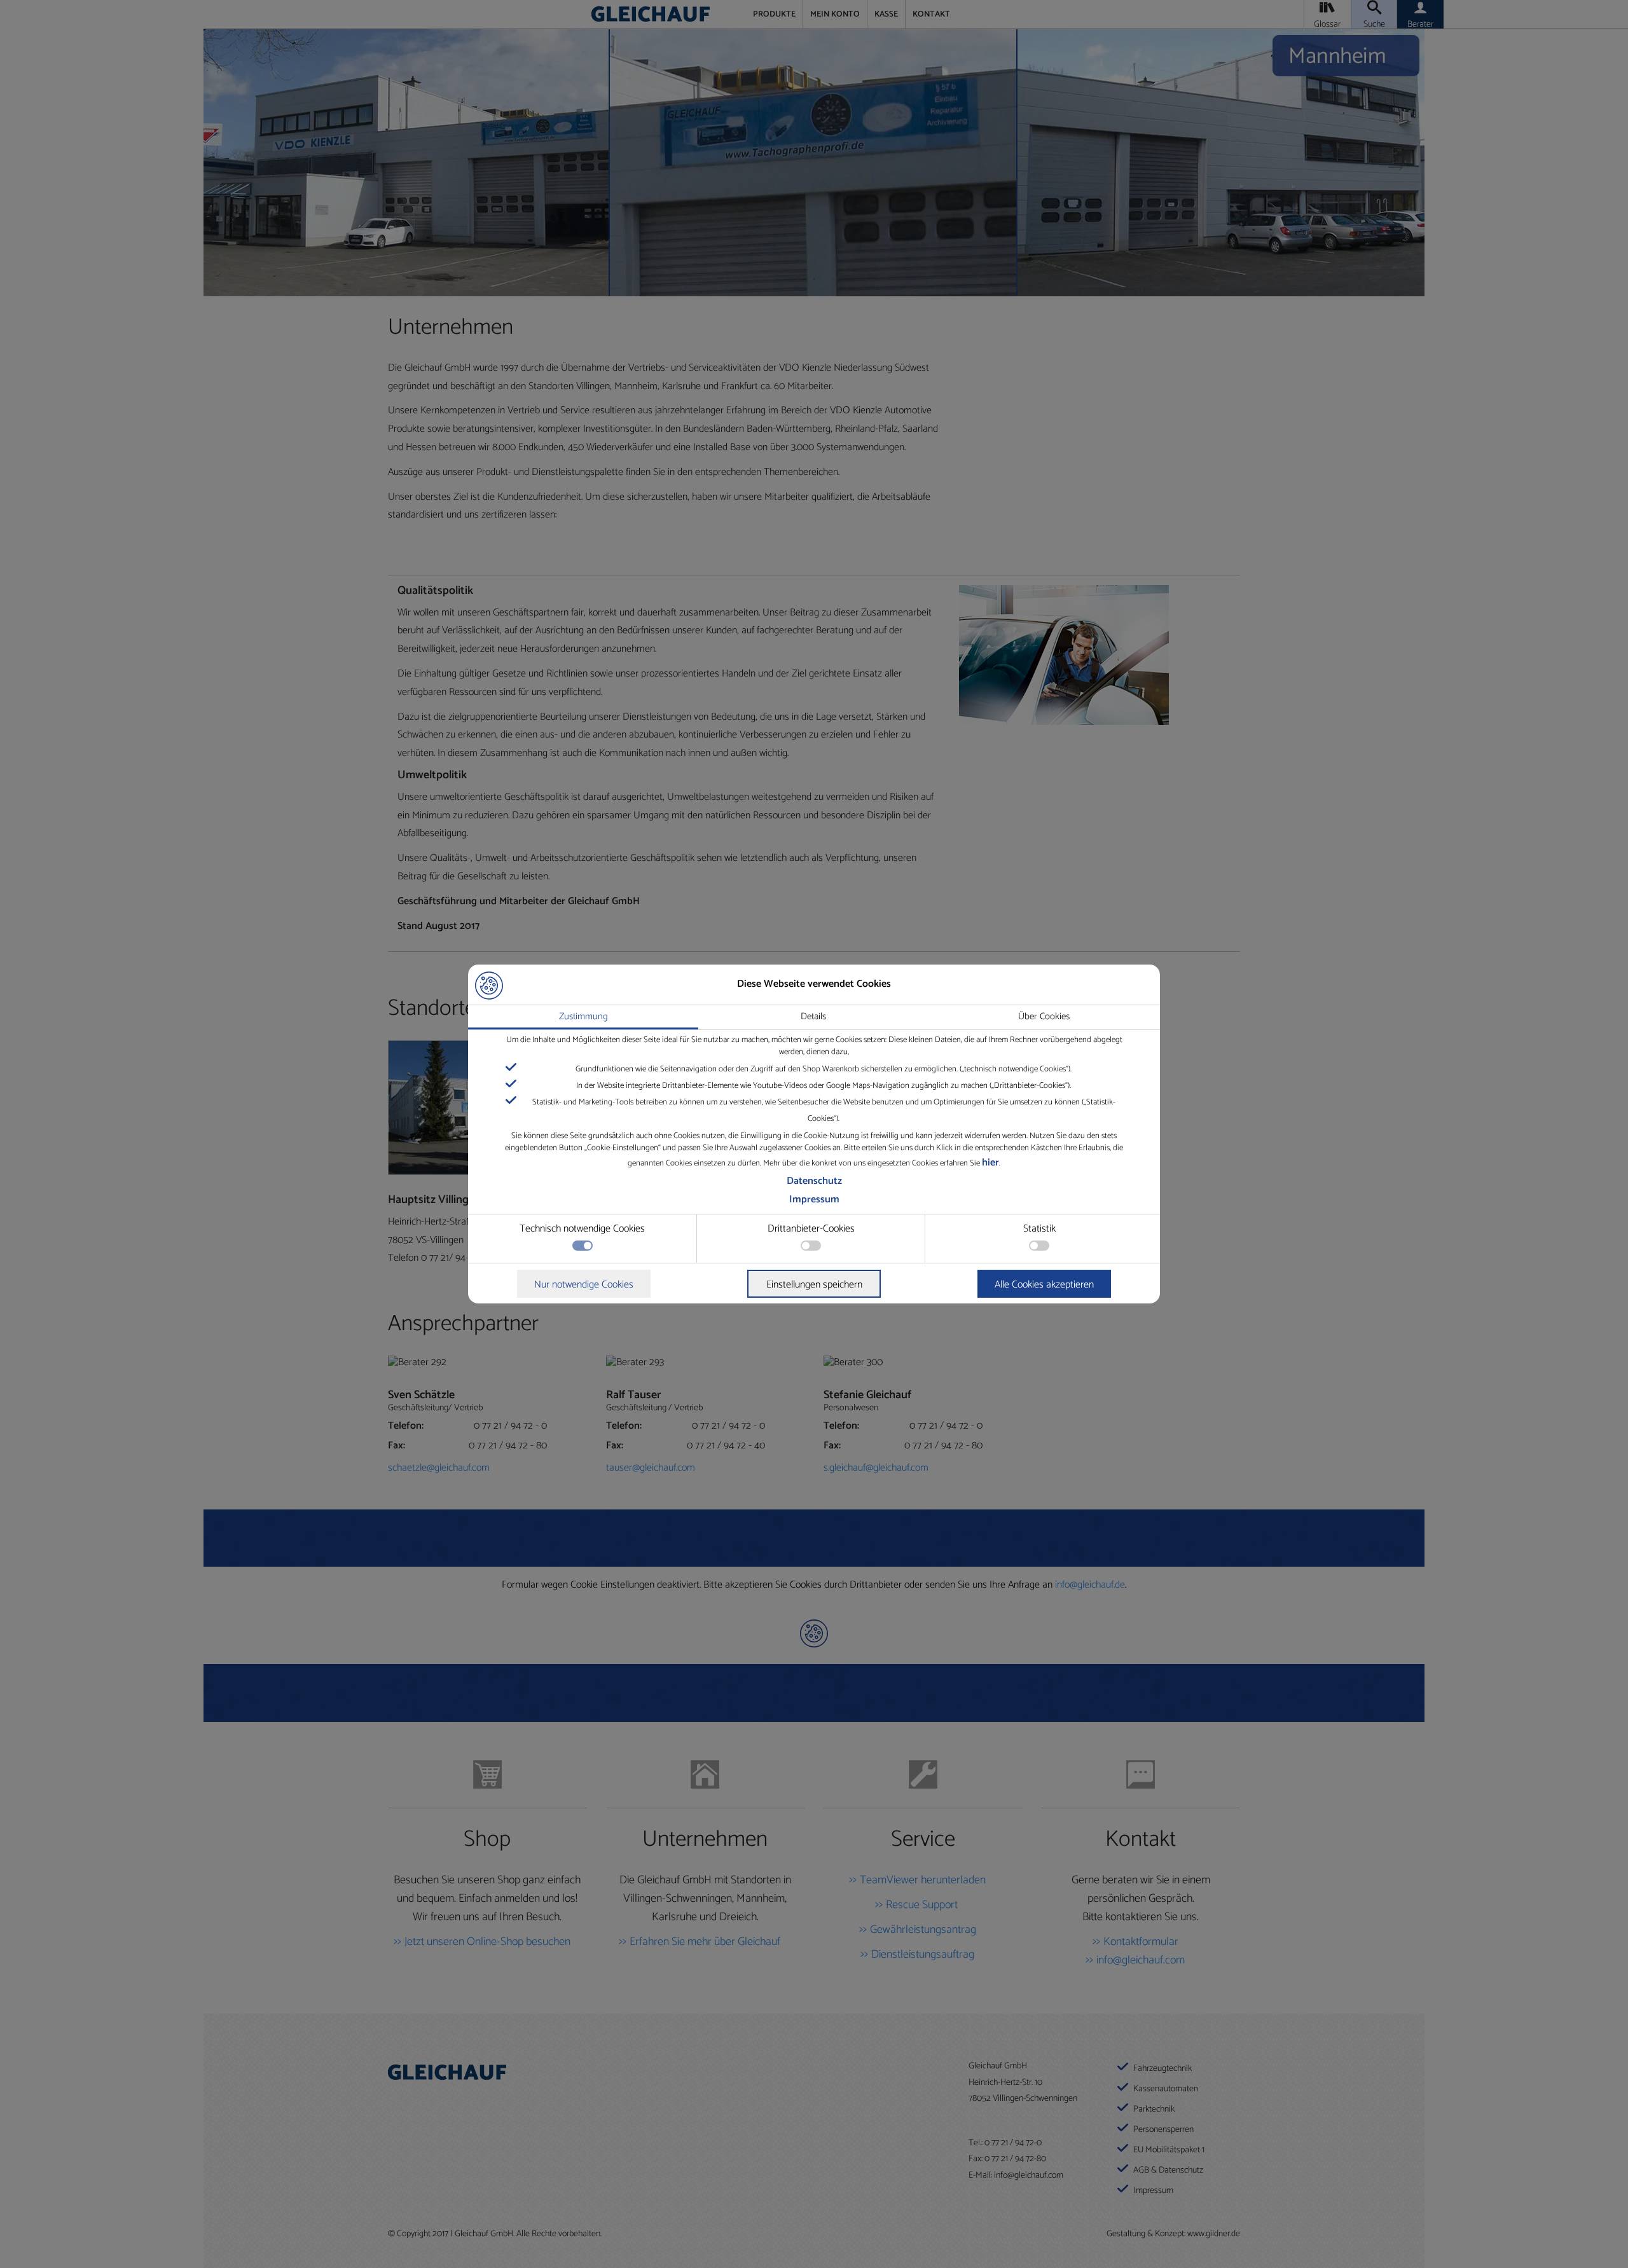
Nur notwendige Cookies (584, 1285)
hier (990, 1163)
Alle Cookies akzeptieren (1044, 1285)
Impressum (814, 1199)
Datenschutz (814, 1181)
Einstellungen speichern (814, 1285)
